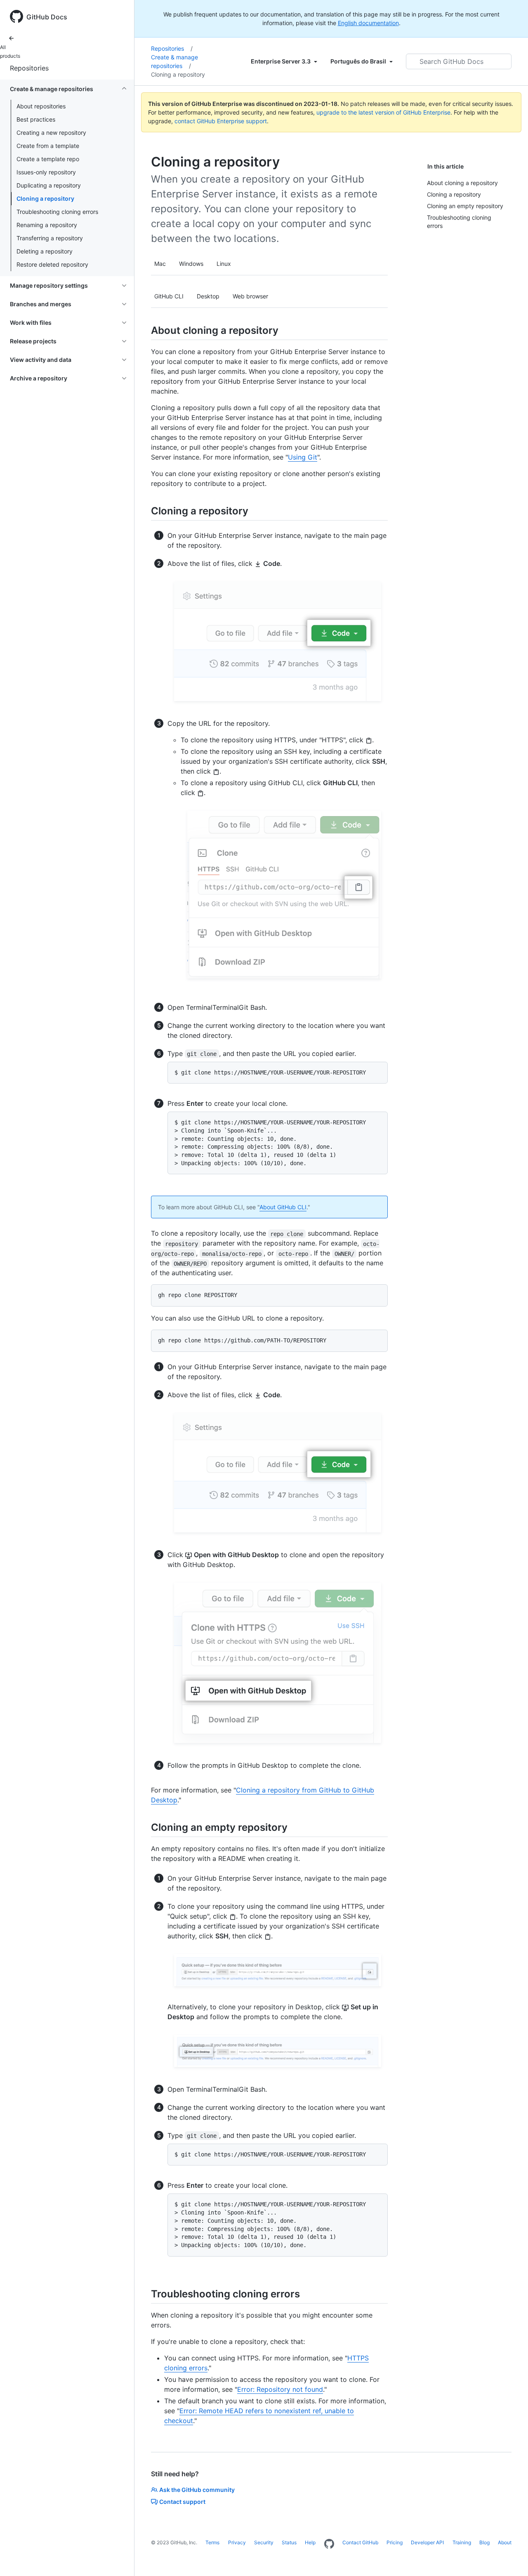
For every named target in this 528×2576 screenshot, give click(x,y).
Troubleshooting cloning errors (57, 212)
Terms (212, 2542)
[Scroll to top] (510, 2558)
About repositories (41, 106)
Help (310, 2542)
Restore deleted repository (52, 264)
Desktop (208, 296)
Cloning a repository (45, 198)
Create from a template (48, 146)
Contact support (182, 2502)
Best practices (36, 119)
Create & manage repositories (174, 61)
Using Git (303, 457)
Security (264, 2542)
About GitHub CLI (283, 1207)
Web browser (250, 296)
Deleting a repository (45, 251)
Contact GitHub (360, 2542)
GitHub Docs (47, 17)
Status (289, 2542)
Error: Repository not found (280, 2389)
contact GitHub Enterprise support (221, 121)
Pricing (395, 2542)
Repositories (29, 68)
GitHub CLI (169, 296)
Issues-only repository (46, 172)
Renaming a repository (47, 225)
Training (462, 2542)
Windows (191, 264)
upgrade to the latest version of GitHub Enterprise (383, 112)
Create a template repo (48, 159)
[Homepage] (329, 2544)
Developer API (427, 2542)
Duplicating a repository (49, 185)
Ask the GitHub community (197, 2490)
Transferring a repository (50, 238)
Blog (484, 2542)
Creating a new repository (51, 133)
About (505, 2542)
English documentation (368, 23)
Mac (160, 264)
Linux (224, 264)
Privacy (237, 2542)
